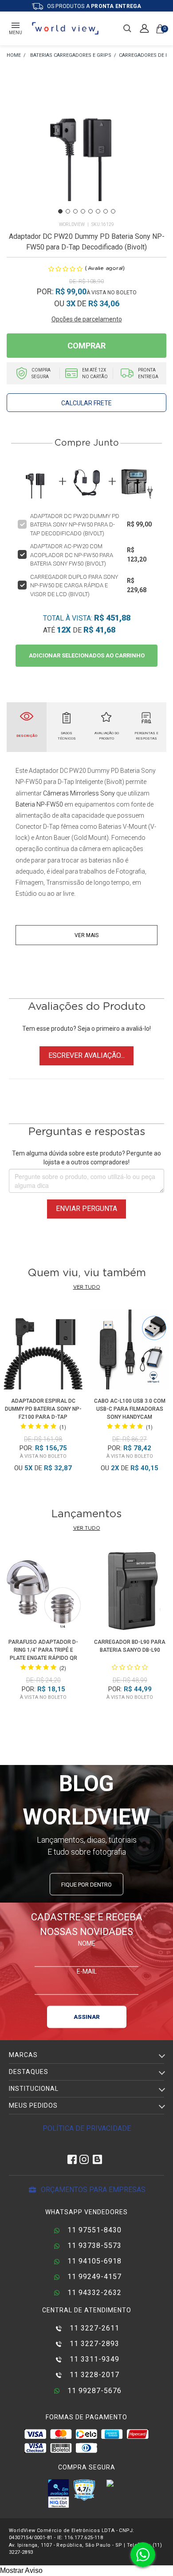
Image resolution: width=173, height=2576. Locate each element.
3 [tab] (75, 211)
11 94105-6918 (93, 2261)
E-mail (87, 1971)
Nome (87, 1943)
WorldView (72, 224)
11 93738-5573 (93, 2246)
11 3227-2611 (93, 2328)
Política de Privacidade (87, 2128)
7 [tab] (106, 211)
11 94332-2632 (93, 2293)
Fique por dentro (86, 1884)
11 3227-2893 (93, 2344)
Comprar (86, 346)
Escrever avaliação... (86, 1055)
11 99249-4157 (93, 2277)
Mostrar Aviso (21, 2570)
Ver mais (86, 935)
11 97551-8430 (93, 2230)
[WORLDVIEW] (14, 56)
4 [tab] (83, 211)
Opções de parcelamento (87, 319)
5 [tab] (90, 211)
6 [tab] (98, 211)
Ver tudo (87, 1287)
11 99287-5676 (93, 2391)
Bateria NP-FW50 (39, 804)
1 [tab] (60, 211)
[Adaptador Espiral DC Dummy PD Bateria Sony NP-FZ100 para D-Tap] (43, 1351)
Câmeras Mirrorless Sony (79, 793)
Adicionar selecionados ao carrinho (87, 655)
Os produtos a (94, 6)
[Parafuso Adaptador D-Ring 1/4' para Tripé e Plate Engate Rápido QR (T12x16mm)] (43, 1592)
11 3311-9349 (93, 2359)
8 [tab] (113, 211)
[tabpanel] (86, 147)
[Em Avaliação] (59, 2493)
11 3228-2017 (93, 2375)
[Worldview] (66, 28)
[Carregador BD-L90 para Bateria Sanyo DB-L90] (130, 1592)
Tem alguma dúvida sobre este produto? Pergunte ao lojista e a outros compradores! (86, 1158)
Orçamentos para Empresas (92, 2190)
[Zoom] (86, 146)
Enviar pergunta (86, 1209)
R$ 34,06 (104, 303)
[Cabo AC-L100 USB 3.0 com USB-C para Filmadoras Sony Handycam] (130, 1351)
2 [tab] (68, 211)
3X (71, 303)
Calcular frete (86, 403)
